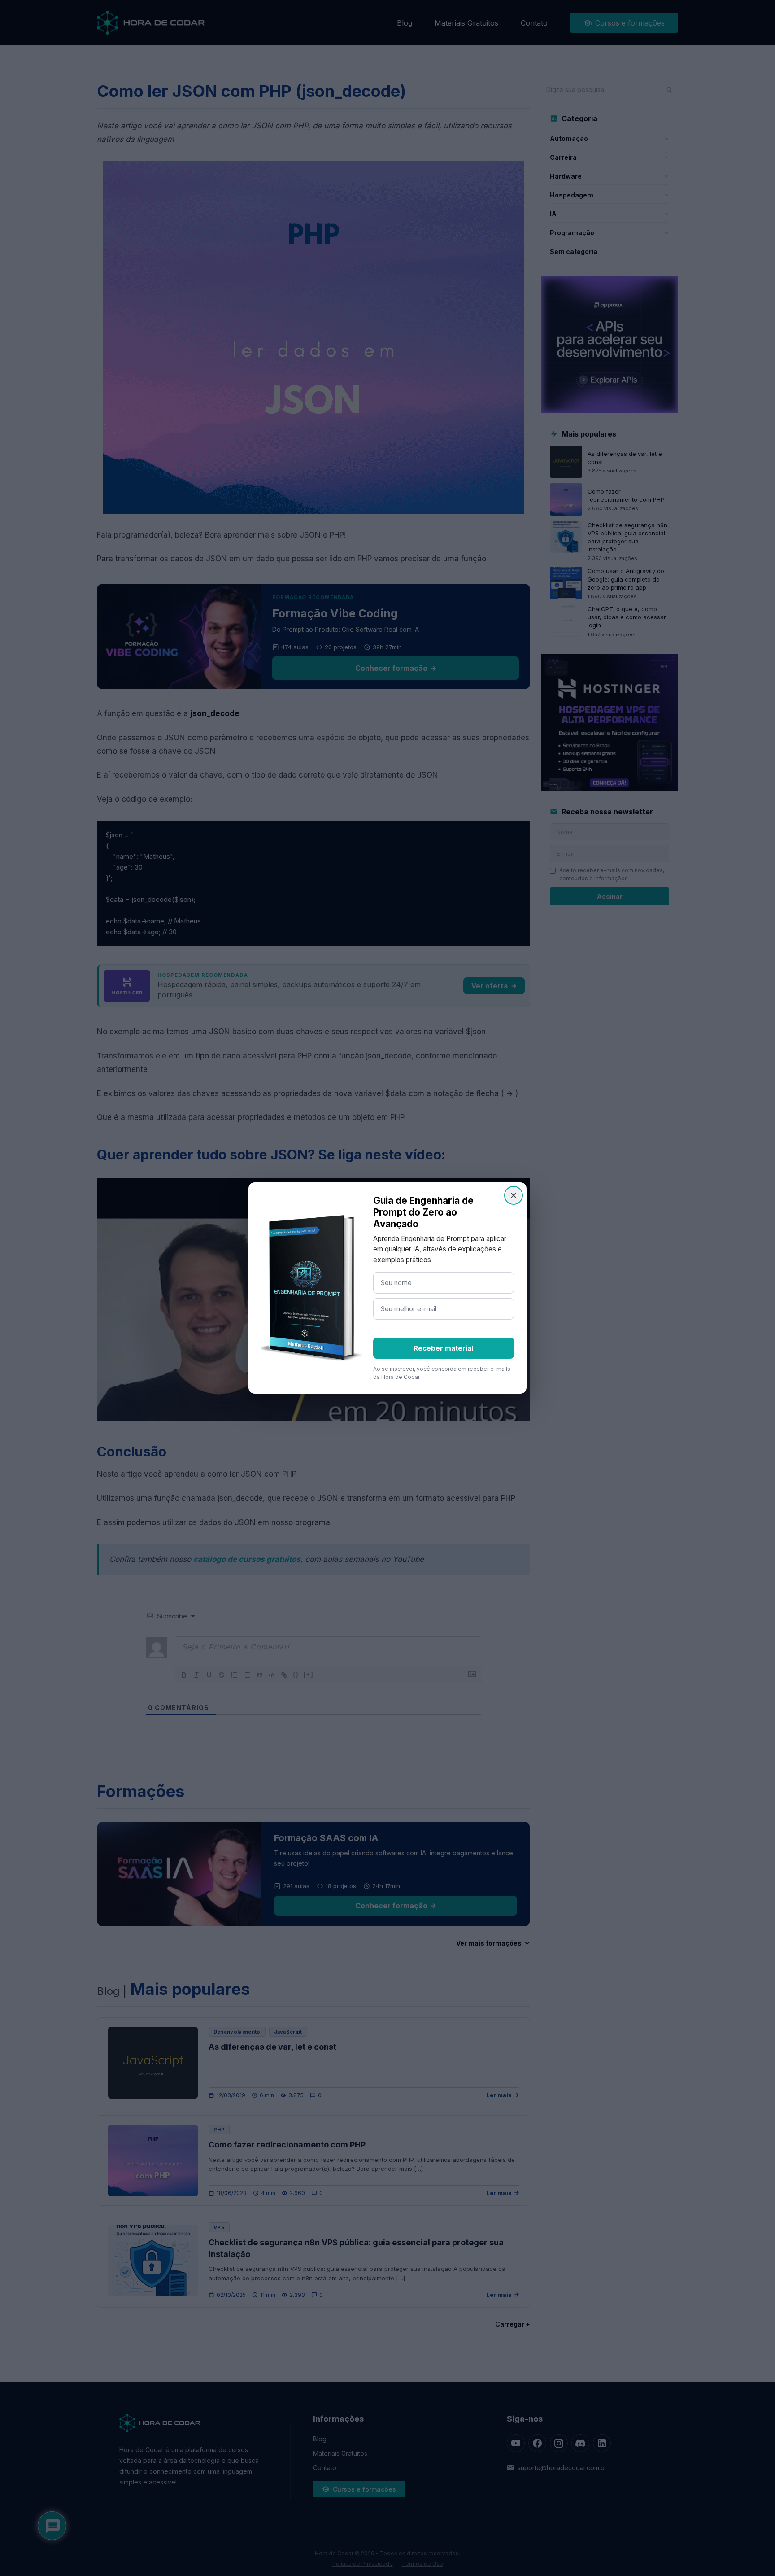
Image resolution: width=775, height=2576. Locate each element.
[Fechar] (514, 1195)
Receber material (443, 1348)
